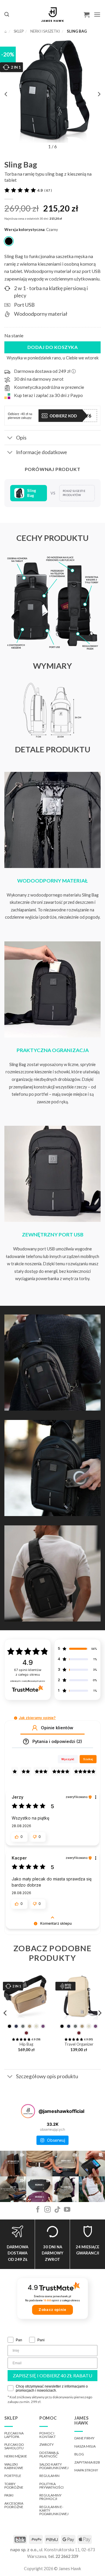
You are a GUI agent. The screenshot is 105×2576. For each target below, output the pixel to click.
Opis (21, 438)
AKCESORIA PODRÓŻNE (14, 2505)
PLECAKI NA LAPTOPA (14, 2435)
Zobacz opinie (52, 2310)
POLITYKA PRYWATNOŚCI (51, 2486)
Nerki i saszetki (45, 31)
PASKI (9, 2495)
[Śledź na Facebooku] (38, 2210)
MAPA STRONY (86, 2470)
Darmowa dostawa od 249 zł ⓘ (45, 371)
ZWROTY (47, 2444)
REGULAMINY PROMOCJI (50, 2497)
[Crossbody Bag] (79, 1996)
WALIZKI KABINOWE (14, 2466)
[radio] (9, 241)
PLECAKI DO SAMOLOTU (14, 2446)
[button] (7, 14)
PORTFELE (13, 2476)
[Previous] (6, 2013)
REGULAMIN (49, 2476)
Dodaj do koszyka (53, 347)
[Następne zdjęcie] (99, 94)
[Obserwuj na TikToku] (57, 2210)
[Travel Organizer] (26, 1996)
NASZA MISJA (85, 2446)
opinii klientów (28, 1672)
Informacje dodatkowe (42, 452)
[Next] (99, 2013)
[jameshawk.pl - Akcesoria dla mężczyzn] (53, 15)
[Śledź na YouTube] (67, 2210)
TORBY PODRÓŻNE (14, 2486)
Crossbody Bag (79, 2044)
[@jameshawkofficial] (28, 2111)
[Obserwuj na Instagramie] (48, 2210)
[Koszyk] (87, 15)
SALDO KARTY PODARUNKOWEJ (54, 2466)
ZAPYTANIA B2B (87, 2462)
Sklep (19, 31)
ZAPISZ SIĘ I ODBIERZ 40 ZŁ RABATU (52, 2375)
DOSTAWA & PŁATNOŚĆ (49, 2454)
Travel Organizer (26, 2044)
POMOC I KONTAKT (48, 2435)
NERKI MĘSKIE (16, 2456)
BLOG (79, 2454)
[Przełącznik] (10, 438)
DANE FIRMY (84, 2438)
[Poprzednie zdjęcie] (6, 94)
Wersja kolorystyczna (24, 230)
